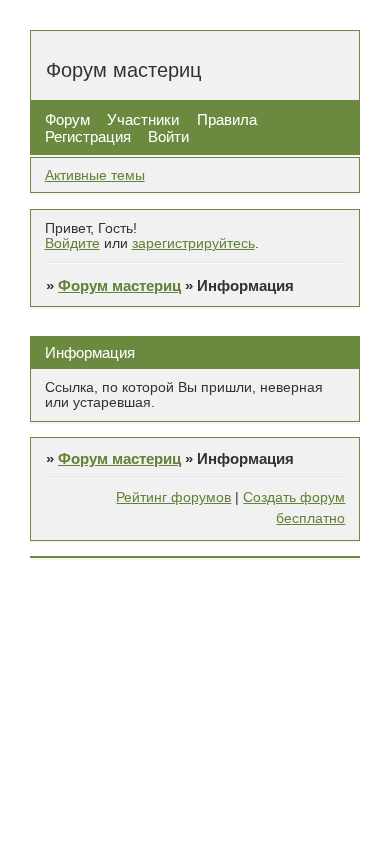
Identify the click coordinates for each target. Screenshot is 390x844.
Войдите (72, 243)
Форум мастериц (119, 285)
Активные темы (95, 175)
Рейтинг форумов (173, 497)
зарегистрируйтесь (193, 243)
